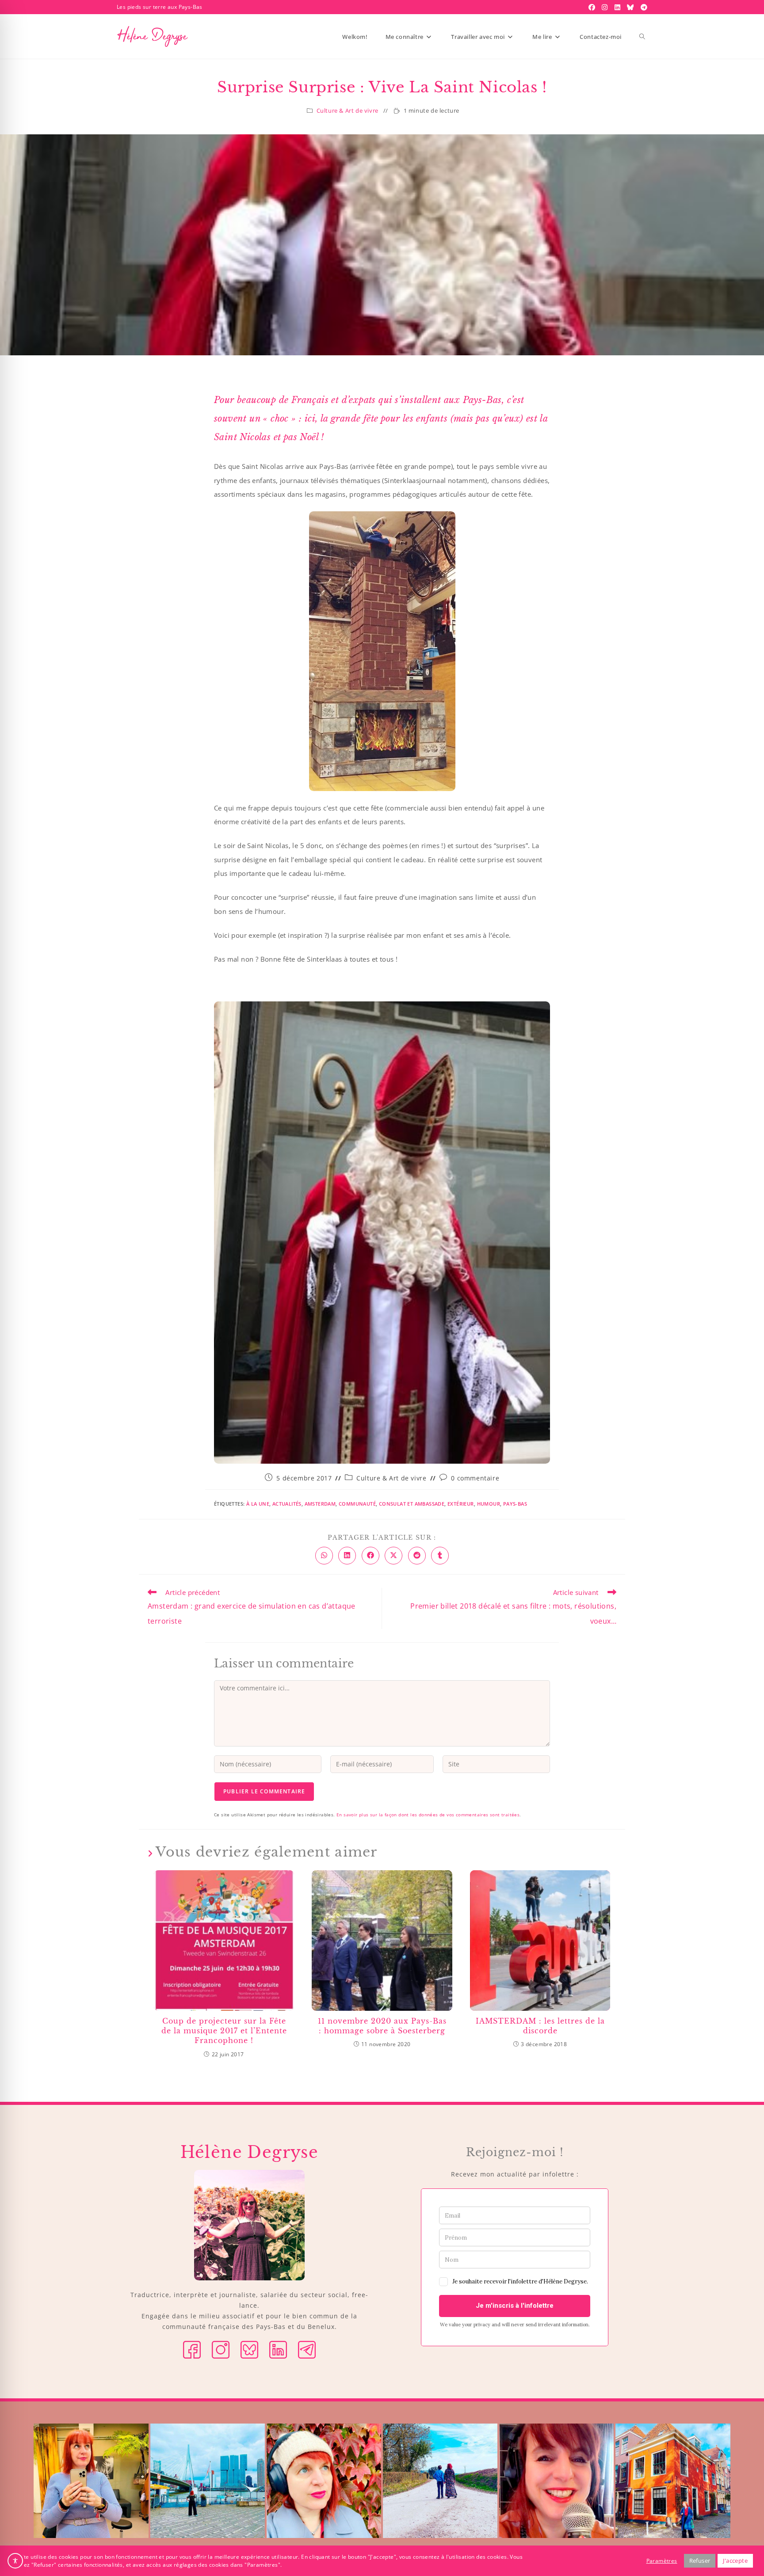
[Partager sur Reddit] (417, 1556)
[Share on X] (393, 1556)
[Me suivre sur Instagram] (221, 2349)
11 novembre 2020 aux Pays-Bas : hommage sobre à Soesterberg (382, 2026)
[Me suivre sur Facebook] (192, 2349)
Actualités (287, 1504)
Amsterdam (320, 1504)
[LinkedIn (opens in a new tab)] (619, 7)
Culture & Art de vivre (348, 110)
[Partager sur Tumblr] (440, 1556)
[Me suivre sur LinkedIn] (278, 2349)
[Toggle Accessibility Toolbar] (15, 2561)
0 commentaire (475, 1478)
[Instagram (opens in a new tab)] (606, 7)
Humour (489, 1504)
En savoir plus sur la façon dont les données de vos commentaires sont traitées (428, 1815)
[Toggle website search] (642, 37)
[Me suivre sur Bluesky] (249, 2349)
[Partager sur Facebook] (371, 1556)
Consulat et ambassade (412, 1504)
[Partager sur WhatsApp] (324, 1556)
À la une (258, 1504)
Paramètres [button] (662, 2561)
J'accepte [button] (735, 2561)
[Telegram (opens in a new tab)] (643, 7)
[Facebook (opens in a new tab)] (593, 7)
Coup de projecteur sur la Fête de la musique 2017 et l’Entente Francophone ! (224, 2031)
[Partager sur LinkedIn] (347, 1556)
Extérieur (461, 1504)
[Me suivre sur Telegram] (307, 2349)
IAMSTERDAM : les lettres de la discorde (540, 2026)
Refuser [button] (700, 2561)
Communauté (357, 1504)
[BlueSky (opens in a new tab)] (631, 7)
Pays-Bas (515, 1504)
